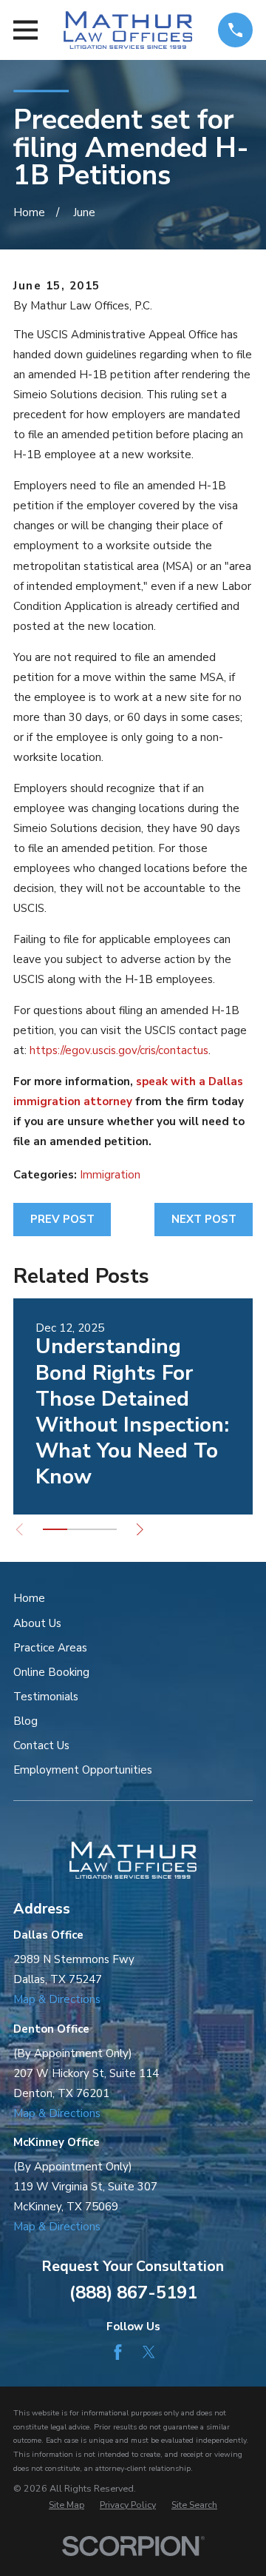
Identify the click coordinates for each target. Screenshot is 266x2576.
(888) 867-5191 (133, 2292)
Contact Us (41, 1745)
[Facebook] (118, 2352)
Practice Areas (50, 1648)
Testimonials (46, 1697)
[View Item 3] (105, 1529)
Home (29, 1598)
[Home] (127, 30)
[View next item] (140, 1530)
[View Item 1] (55, 1529)
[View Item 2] (79, 1529)
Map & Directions (57, 1999)
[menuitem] (66, 2505)
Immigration (110, 1175)
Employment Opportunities (83, 1770)
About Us (37, 1623)
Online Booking (51, 1672)
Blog (25, 1721)
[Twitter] (149, 2352)
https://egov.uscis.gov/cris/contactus (119, 1050)
